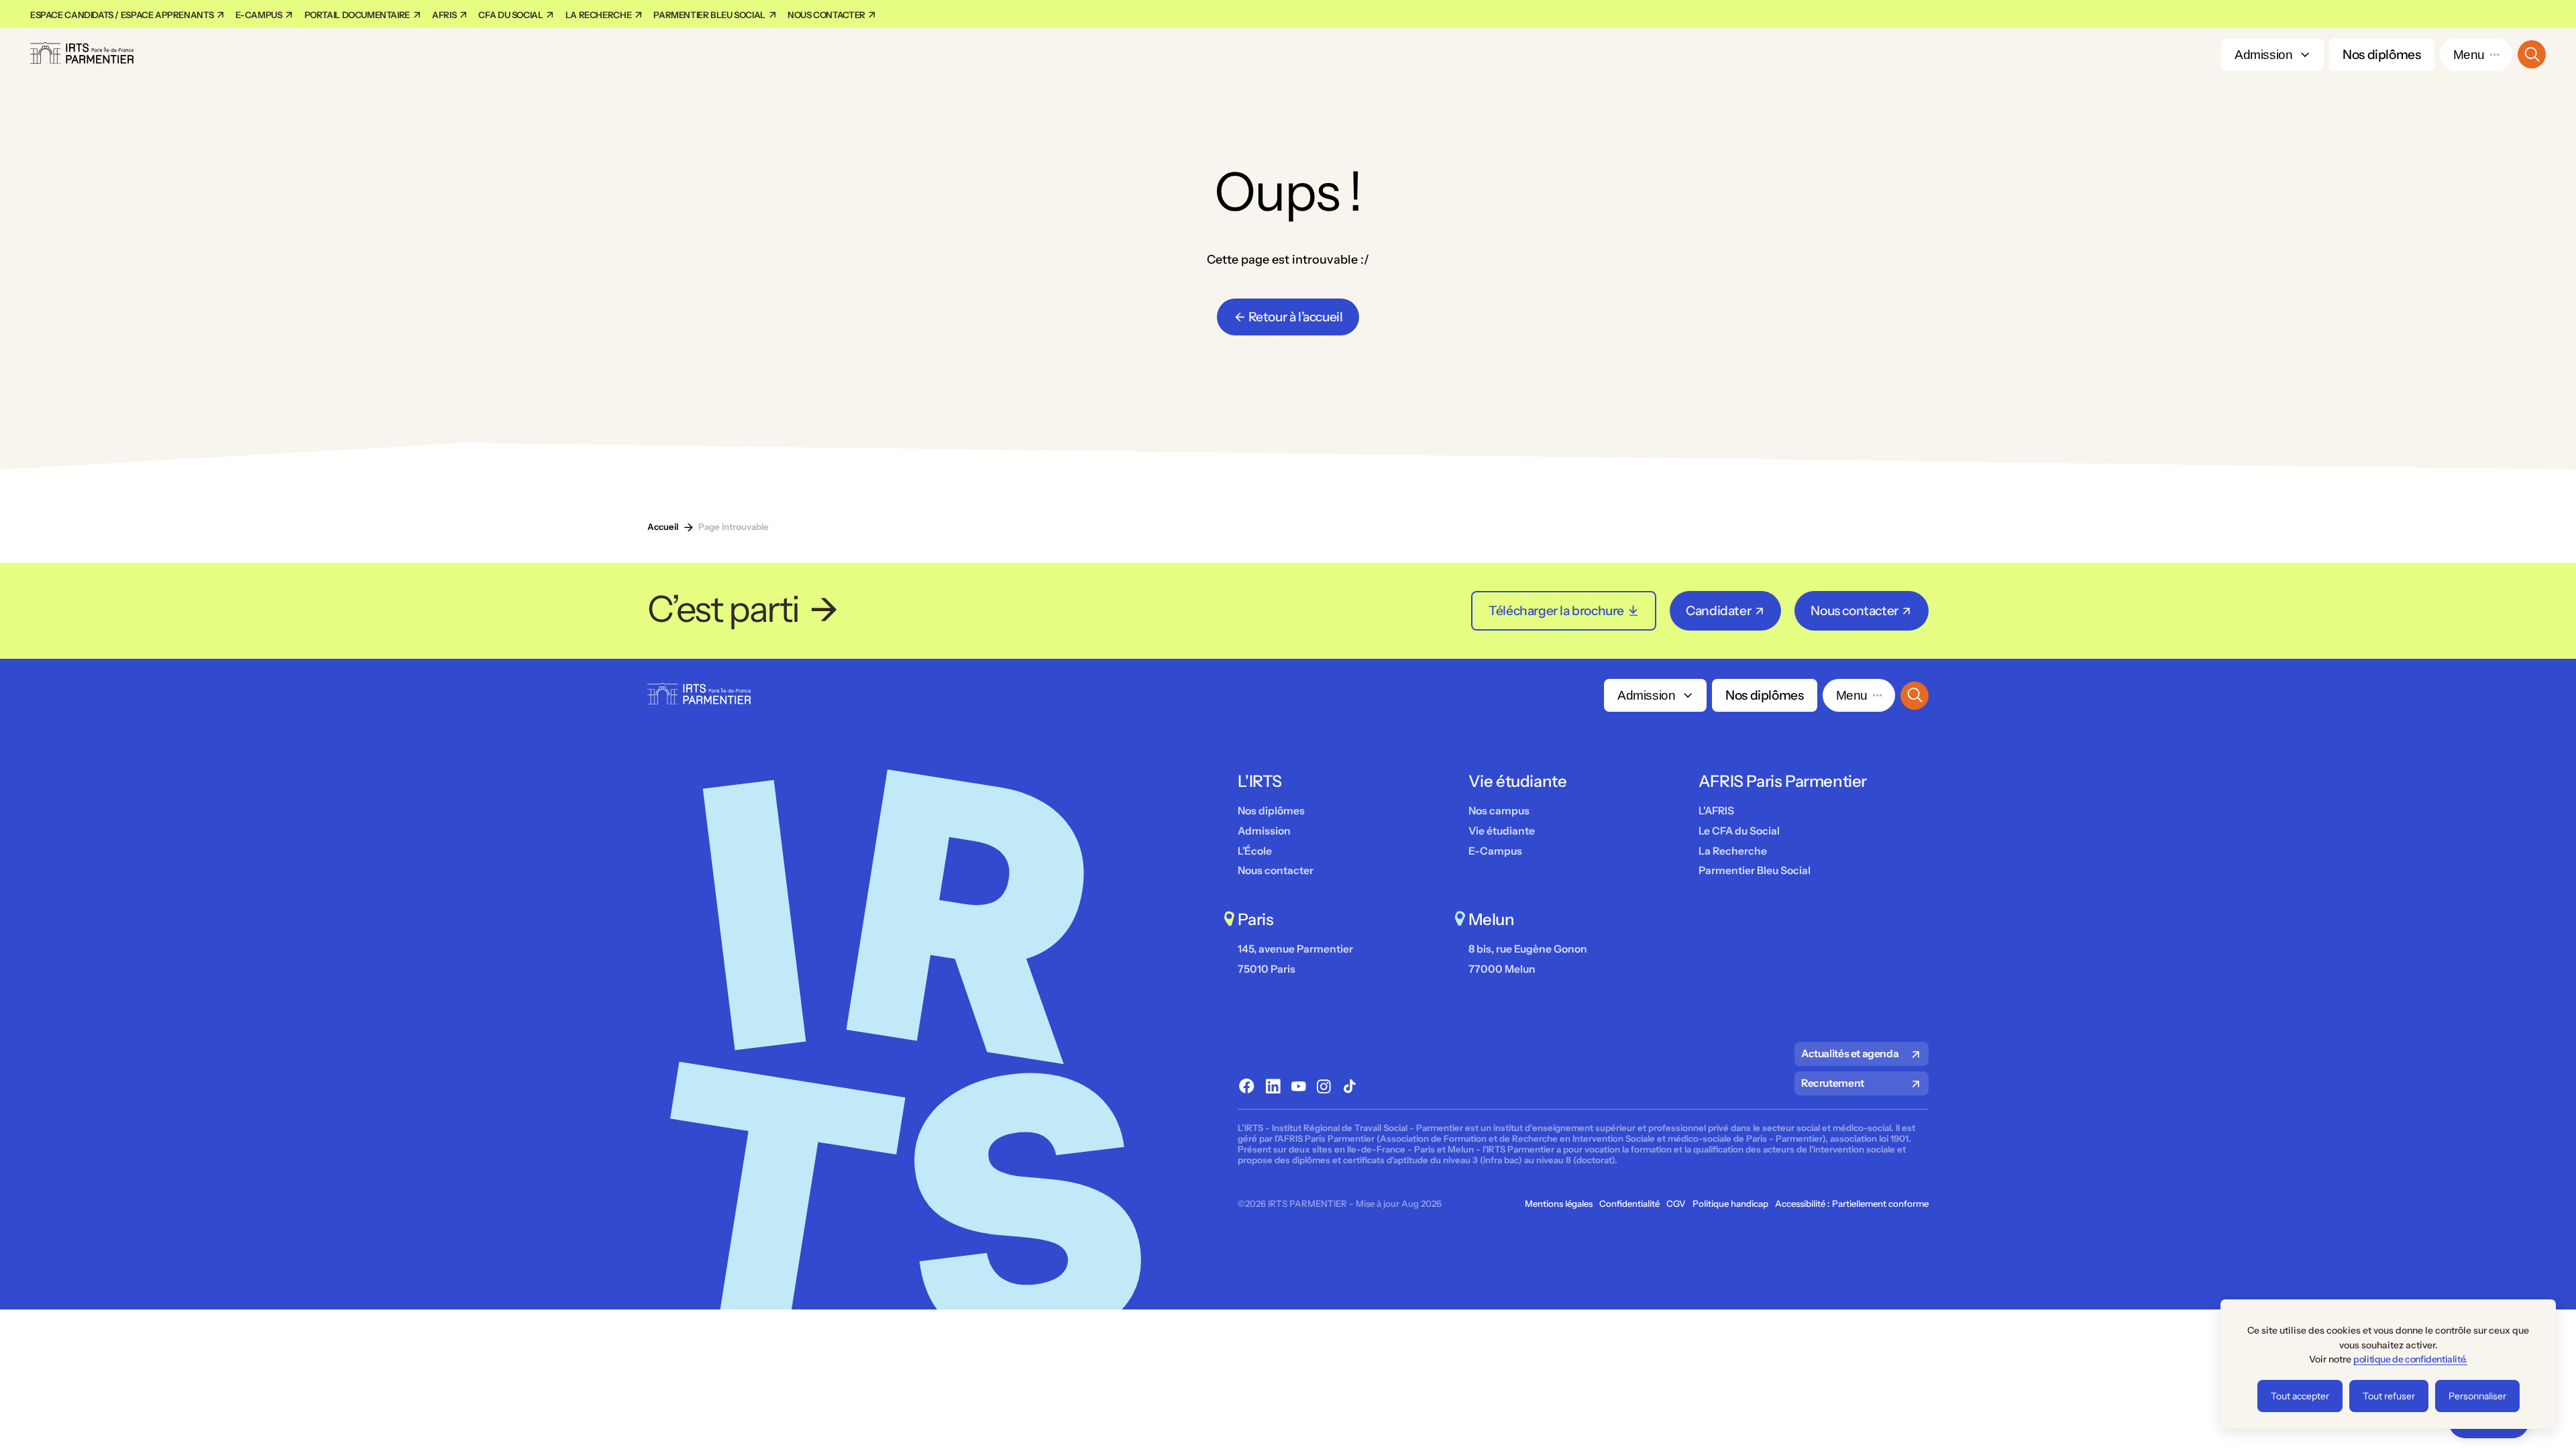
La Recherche (599, 15)
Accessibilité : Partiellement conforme (1852, 1204)
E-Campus (1495, 851)
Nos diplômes (2381, 54)
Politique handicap (1730, 1204)
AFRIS (445, 15)
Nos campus (1499, 811)
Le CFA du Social (1739, 831)
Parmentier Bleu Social (710, 15)
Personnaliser (2477, 1396)
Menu (2469, 55)
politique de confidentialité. (2410, 1359)
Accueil (663, 527)
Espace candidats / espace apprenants (123, 15)
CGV (1676, 1204)
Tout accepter (2300, 1396)
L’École (1255, 851)
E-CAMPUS (260, 15)
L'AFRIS (1716, 811)
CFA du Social (512, 15)
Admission (2264, 55)
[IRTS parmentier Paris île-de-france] (82, 55)
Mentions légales (1559, 1204)
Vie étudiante (1502, 831)
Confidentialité (1629, 1204)
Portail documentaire (358, 15)
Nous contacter (827, 15)
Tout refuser (2389, 1396)
